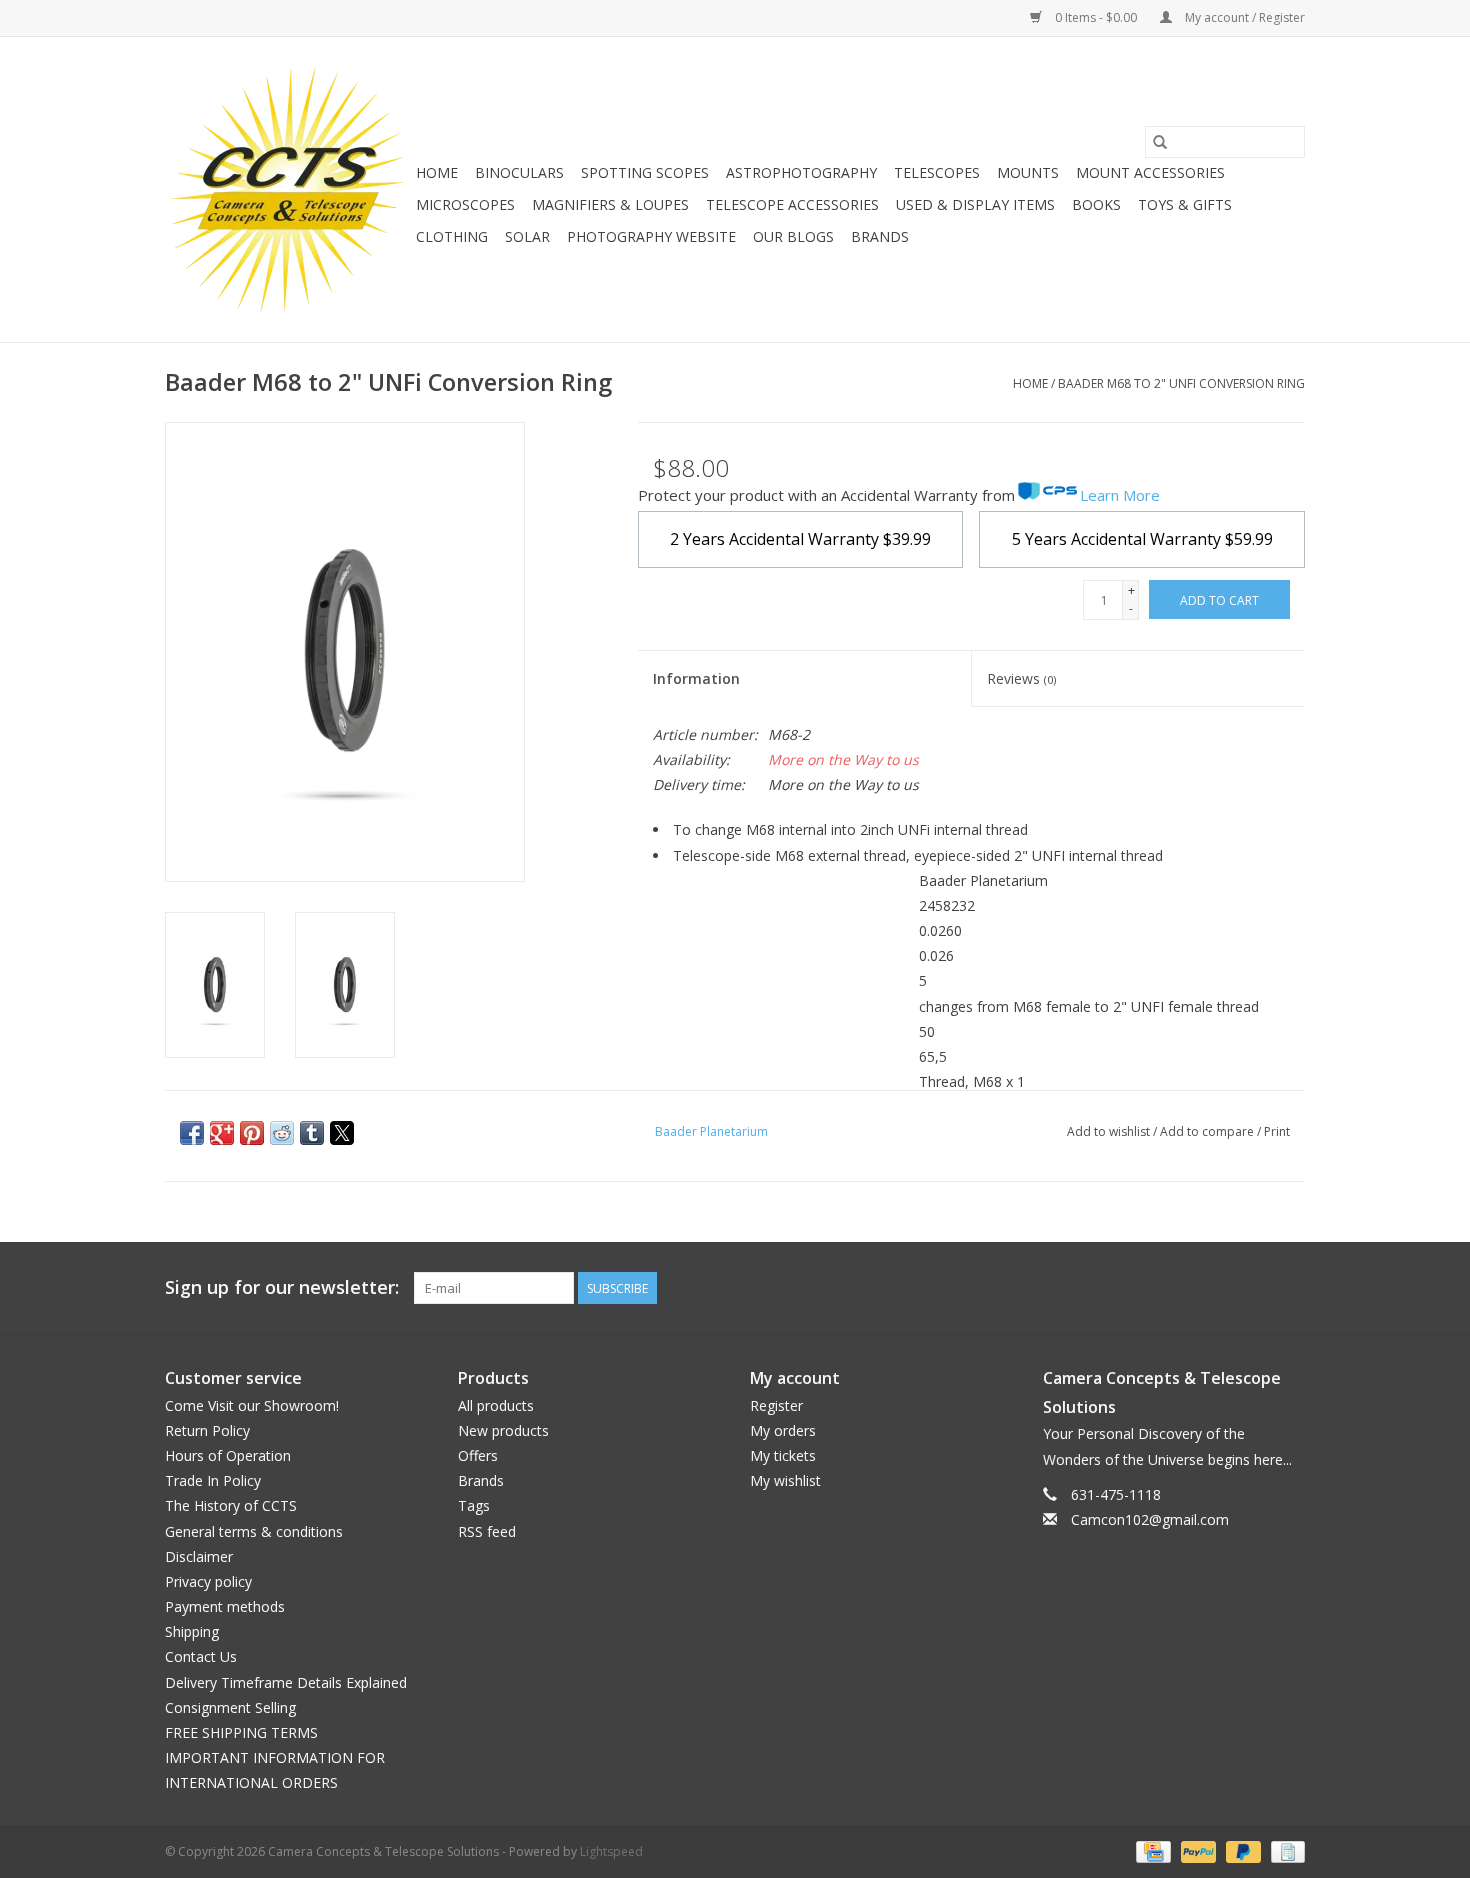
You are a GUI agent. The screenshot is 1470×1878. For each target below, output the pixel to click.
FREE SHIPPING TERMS (241, 1732)
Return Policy (207, 1430)
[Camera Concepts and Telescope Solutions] (287, 189)
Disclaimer (199, 1556)
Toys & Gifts (1185, 204)
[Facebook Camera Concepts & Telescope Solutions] (1217, 1288)
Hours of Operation (228, 1455)
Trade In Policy (213, 1480)
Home (437, 172)
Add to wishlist (1110, 1131)
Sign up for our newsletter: (282, 1287)
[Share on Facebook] (192, 1133)
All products (496, 1405)
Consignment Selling (230, 1707)
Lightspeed (611, 1851)
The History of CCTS (231, 1505)
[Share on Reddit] (282, 1133)
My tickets (783, 1455)
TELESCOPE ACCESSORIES (792, 204)
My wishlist (785, 1480)
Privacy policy (208, 1581)
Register (776, 1405)
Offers (478, 1455)
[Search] (1160, 142)
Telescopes (937, 172)
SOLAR (527, 236)
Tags (474, 1505)
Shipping (192, 1631)
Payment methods (225, 1606)
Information (696, 678)
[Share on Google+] (222, 1133)
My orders (783, 1430)
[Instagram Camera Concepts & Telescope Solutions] (1289, 1288)
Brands (880, 236)
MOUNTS (1028, 172)
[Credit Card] (1151, 1850)
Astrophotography (801, 172)
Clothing (452, 236)
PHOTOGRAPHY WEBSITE (651, 236)
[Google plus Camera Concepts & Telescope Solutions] (1253, 1288)
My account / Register (1243, 17)
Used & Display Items (975, 204)
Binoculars (519, 172)
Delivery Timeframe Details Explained (286, 1682)
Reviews (1021, 678)
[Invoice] (1284, 1850)
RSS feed (487, 1531)
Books (1096, 204)
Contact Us (201, 1656)
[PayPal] (1196, 1850)
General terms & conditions (254, 1531)
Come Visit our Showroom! (252, 1405)
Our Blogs (793, 236)
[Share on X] (342, 1133)
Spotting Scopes (645, 172)
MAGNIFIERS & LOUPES (610, 204)
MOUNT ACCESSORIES (1150, 172)
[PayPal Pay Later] (1241, 1850)
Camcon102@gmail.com (1150, 1519)
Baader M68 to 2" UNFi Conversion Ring (1181, 383)
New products (503, 1430)
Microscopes (465, 204)
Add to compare (1208, 1131)
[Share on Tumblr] (312, 1133)
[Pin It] (252, 1133)
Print (1277, 1131)
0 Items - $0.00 (1096, 17)
